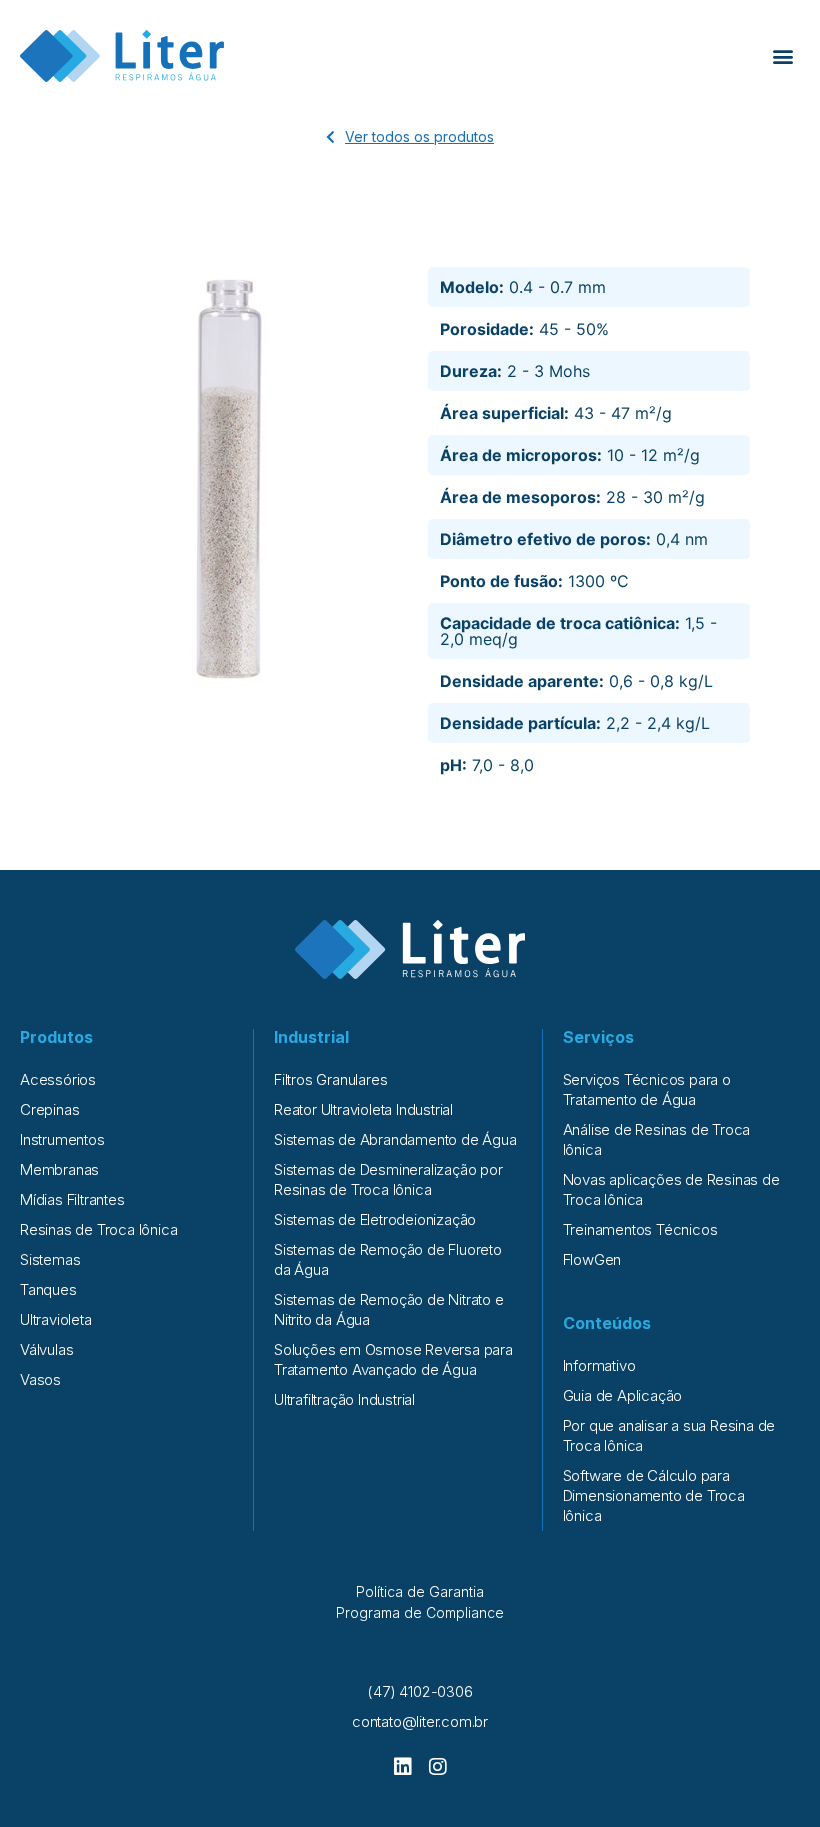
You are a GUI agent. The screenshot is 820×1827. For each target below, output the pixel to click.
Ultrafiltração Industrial (344, 1399)
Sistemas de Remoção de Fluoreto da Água (388, 1259)
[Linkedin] (403, 1767)
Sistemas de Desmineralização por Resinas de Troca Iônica (388, 1179)
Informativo (599, 1365)
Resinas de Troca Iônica (98, 1229)
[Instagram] (438, 1767)
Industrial (311, 1037)
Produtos (56, 1037)
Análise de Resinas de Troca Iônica (657, 1139)
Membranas (59, 1169)
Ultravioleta (56, 1319)
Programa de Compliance (420, 1612)
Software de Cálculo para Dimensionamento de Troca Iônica (654, 1495)
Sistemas (50, 1259)
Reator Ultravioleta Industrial (363, 1109)
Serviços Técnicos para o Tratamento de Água (647, 1089)
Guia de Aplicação (623, 1395)
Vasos (40, 1379)
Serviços (598, 1037)
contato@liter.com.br (420, 1721)
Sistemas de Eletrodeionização (375, 1219)
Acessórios (58, 1079)
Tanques (48, 1289)
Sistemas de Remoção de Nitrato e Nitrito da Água (389, 1309)
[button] (783, 56)
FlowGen (592, 1259)
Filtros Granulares (330, 1079)
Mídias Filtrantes (72, 1199)
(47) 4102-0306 (419, 1691)
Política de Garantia (420, 1591)
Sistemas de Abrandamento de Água (395, 1139)
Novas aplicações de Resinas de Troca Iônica (671, 1189)
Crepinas (49, 1109)
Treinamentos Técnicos (640, 1229)
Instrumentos (62, 1139)
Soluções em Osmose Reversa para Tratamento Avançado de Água (393, 1359)
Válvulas (46, 1349)
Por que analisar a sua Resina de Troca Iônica (669, 1435)
